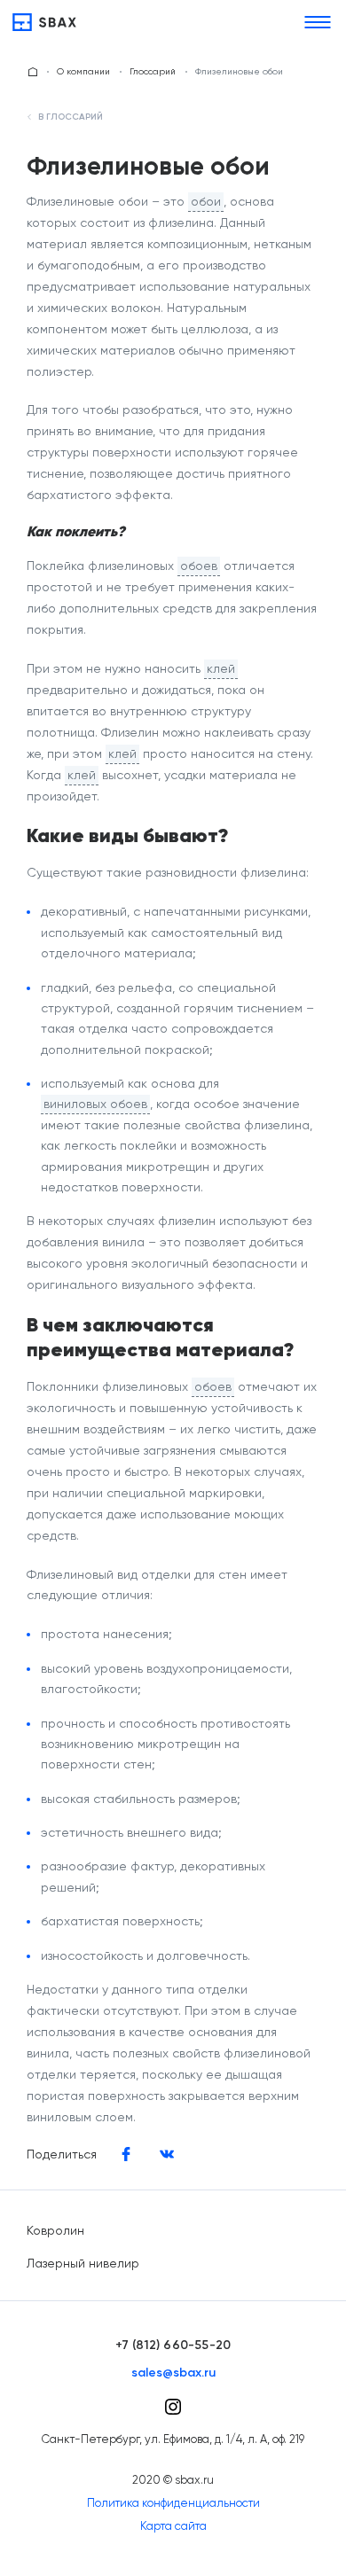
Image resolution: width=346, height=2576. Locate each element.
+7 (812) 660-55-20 (173, 2346)
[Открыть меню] (318, 22)
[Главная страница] (33, 72)
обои (206, 201)
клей (221, 668)
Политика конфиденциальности (173, 2503)
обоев (199, 566)
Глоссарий (153, 71)
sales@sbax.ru (173, 2373)
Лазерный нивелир (83, 2263)
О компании (83, 71)
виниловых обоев (95, 1104)
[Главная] (44, 22)
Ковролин (55, 2230)
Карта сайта (173, 2526)
